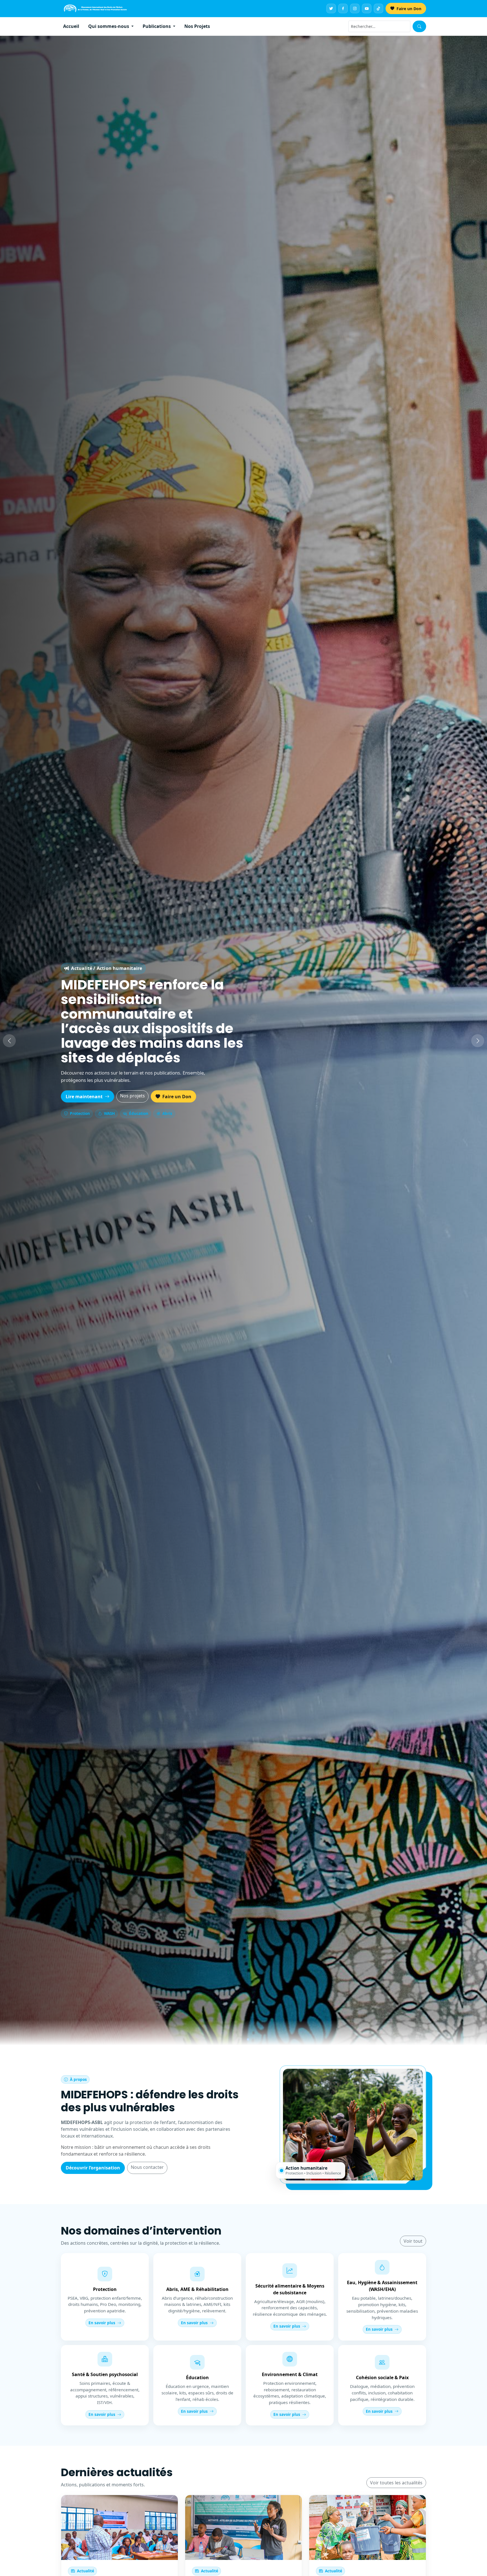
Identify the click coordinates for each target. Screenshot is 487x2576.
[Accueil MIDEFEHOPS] (95, 8)
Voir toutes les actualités (396, 2483)
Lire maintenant (85, 1089)
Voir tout (413, 2241)
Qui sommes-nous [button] (109, 26)
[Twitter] (331, 8)
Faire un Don (408, 9)
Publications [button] (157, 26)
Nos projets (132, 1088)
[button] (9, 1041)
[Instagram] (355, 8)
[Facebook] (343, 8)
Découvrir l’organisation (93, 2168)
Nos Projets (197, 26)
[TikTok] (378, 8)
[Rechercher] (419, 26)
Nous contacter (147, 2167)
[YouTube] (367, 8)
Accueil (71, 26)
